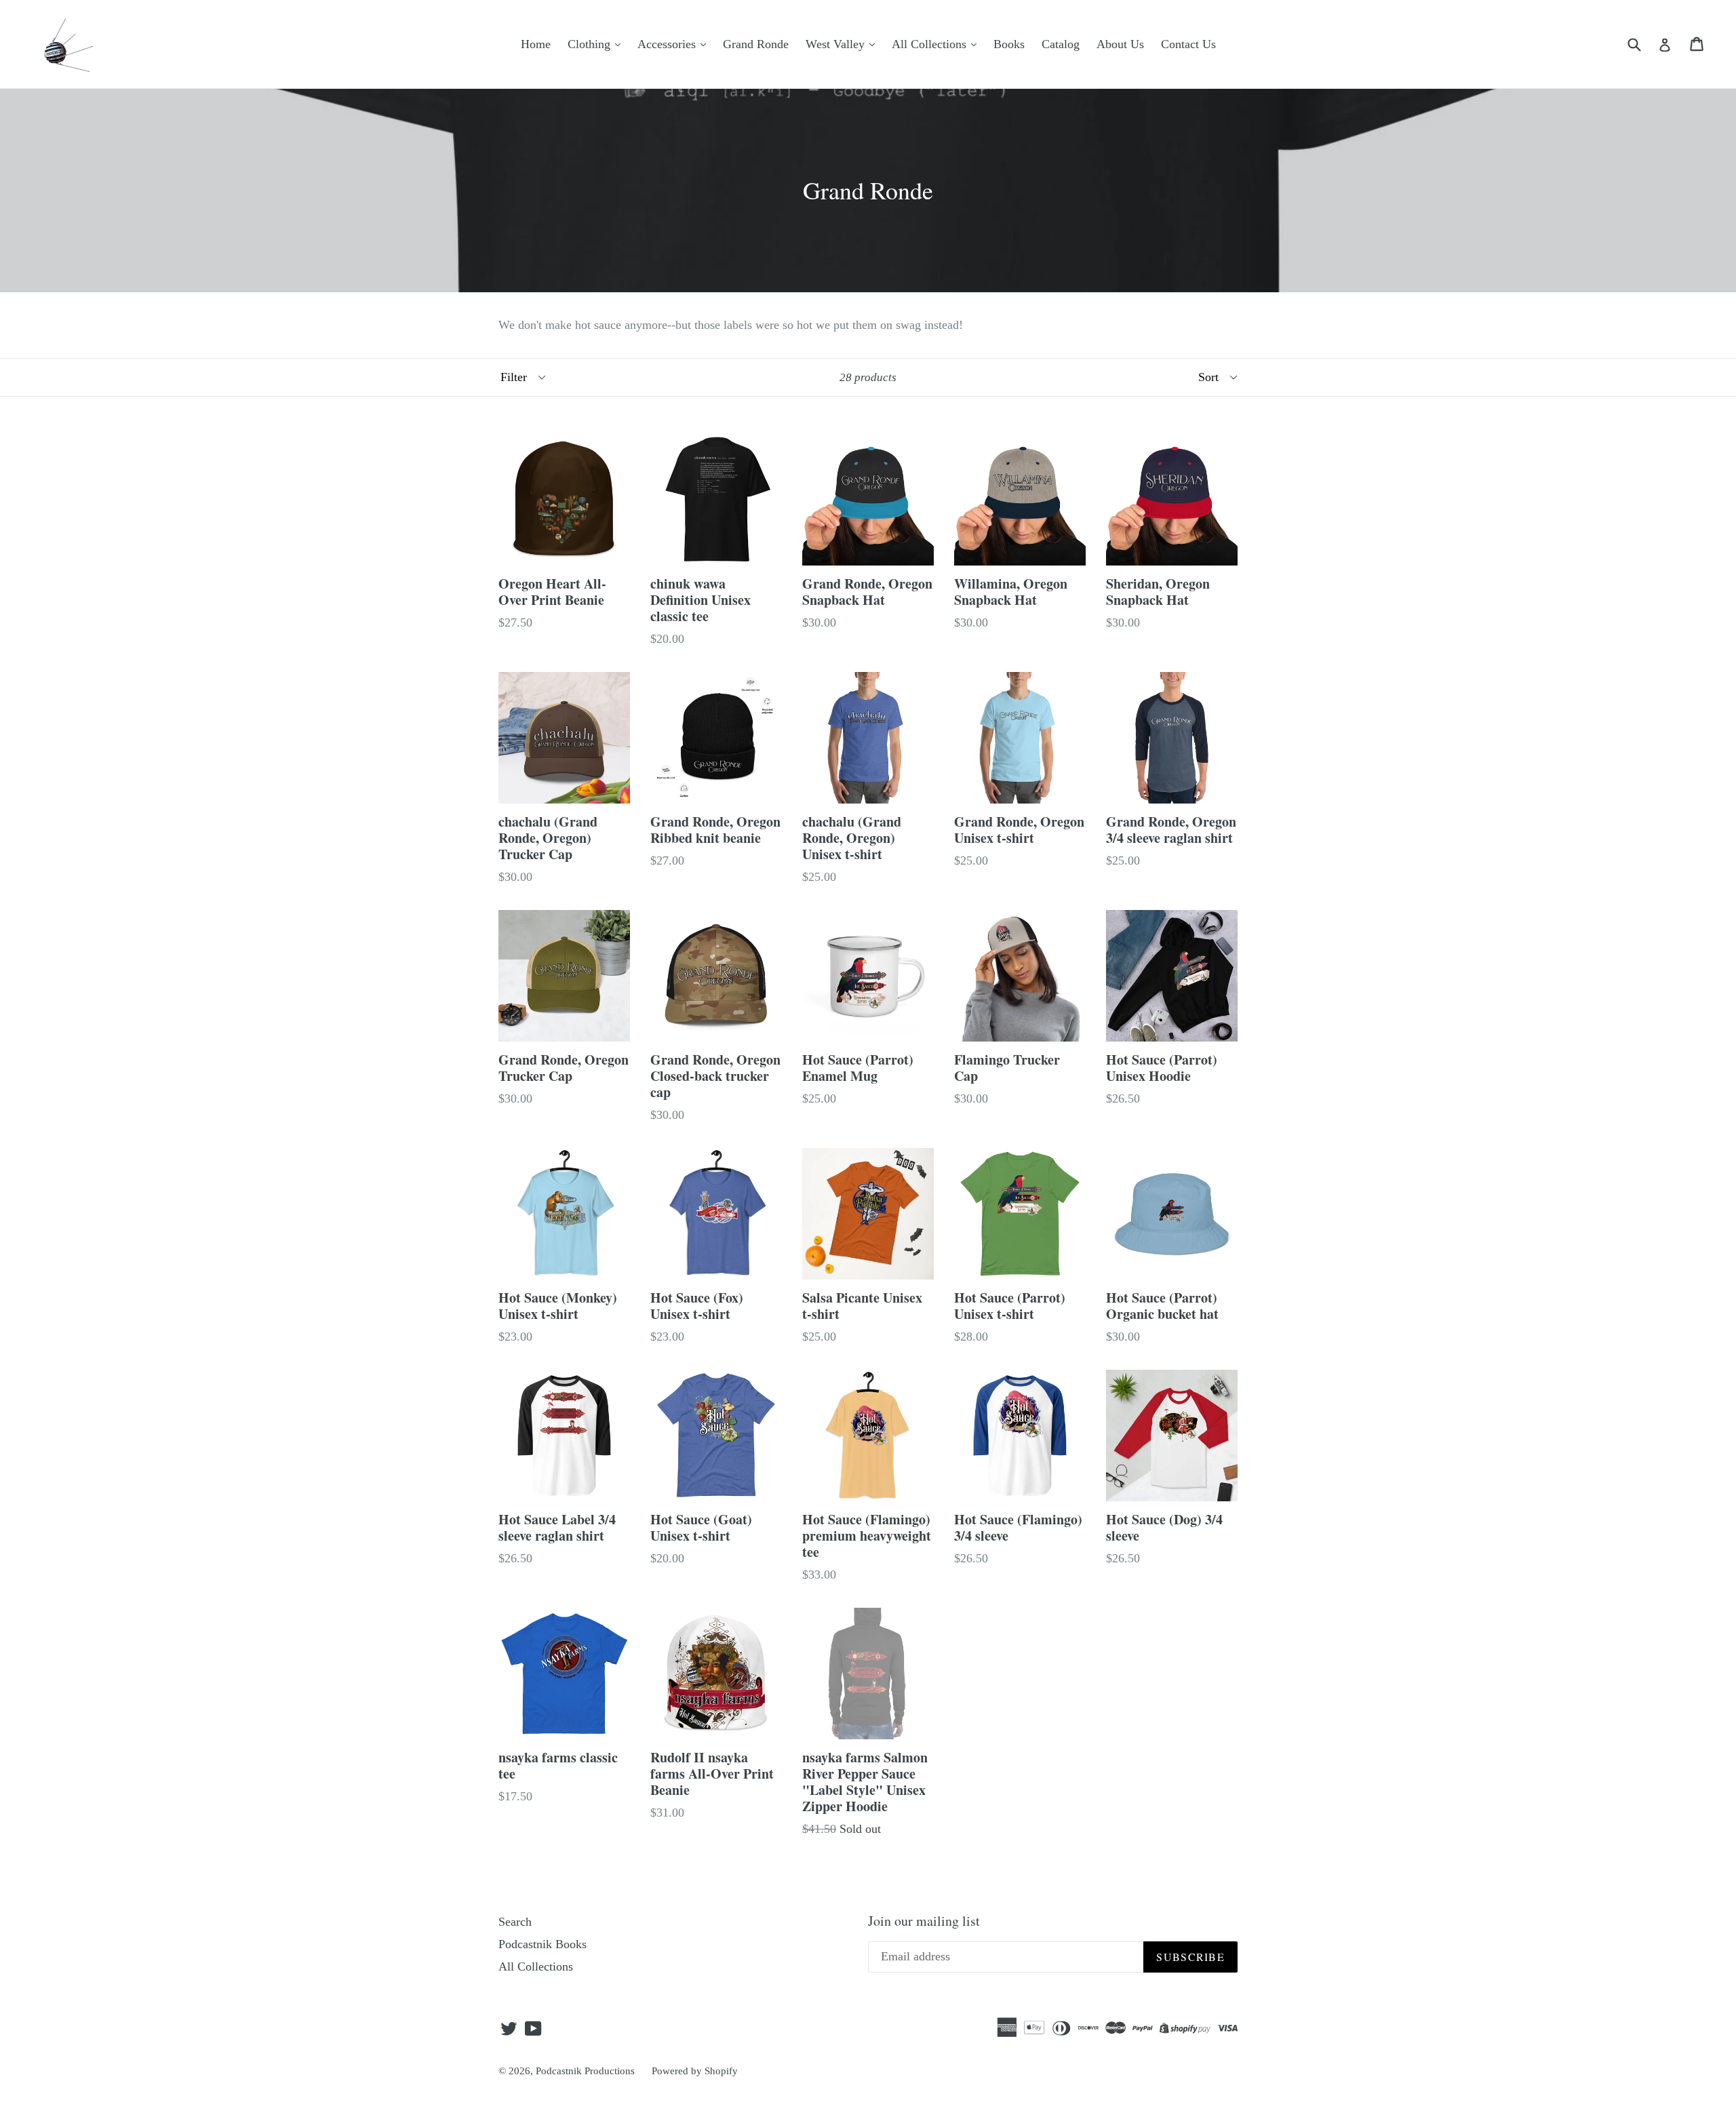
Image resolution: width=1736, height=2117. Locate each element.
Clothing (591, 44)
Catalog (1061, 44)
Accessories (668, 44)
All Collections (931, 44)
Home (536, 44)
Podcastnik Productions (585, 2071)
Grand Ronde (756, 44)
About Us (1120, 44)
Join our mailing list (924, 1921)
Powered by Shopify (695, 2071)
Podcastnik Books (542, 1944)
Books (1009, 44)
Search (515, 1922)
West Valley (837, 44)
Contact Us (1188, 44)
